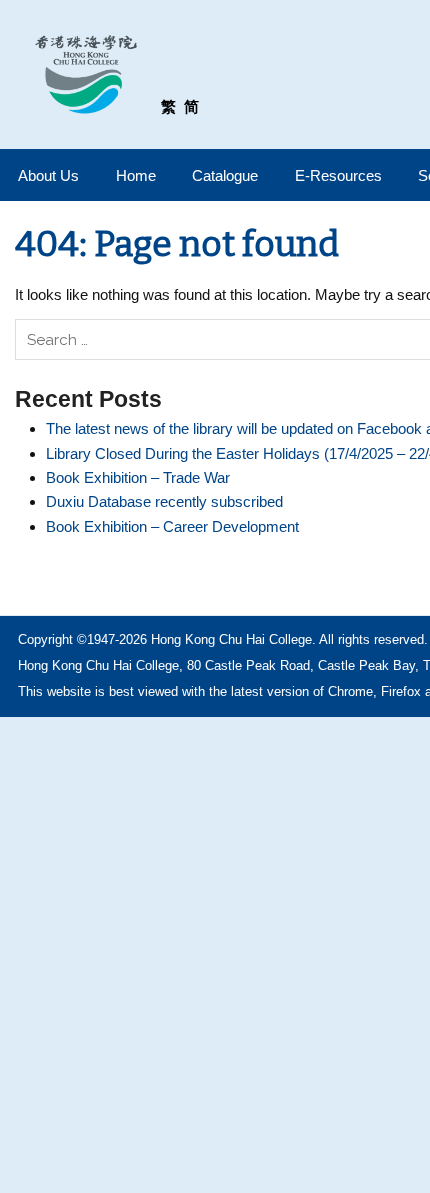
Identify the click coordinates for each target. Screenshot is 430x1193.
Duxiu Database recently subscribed (164, 501)
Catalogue (225, 175)
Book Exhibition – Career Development (172, 526)
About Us (48, 175)
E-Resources (338, 175)
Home (136, 175)
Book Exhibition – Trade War (138, 477)
